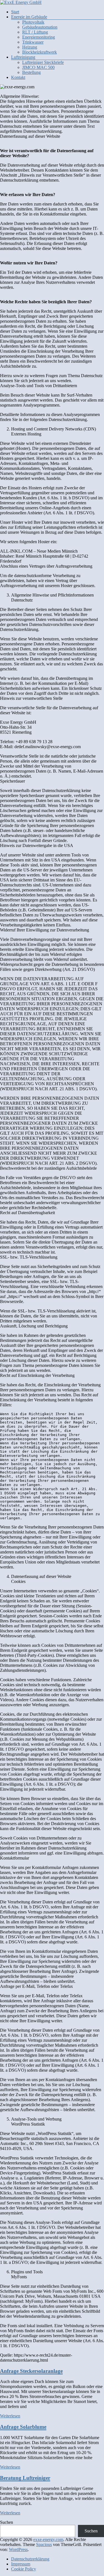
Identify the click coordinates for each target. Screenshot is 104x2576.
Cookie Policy (24, 2569)
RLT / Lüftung (35, 32)
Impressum (21, 2564)
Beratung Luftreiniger (25, 2478)
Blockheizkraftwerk (40, 52)
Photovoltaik (33, 22)
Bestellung (31, 72)
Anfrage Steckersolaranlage (31, 2371)
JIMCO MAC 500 (38, 67)
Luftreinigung (23, 57)
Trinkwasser (33, 42)
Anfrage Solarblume (23, 2427)
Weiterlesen (10, 2416)
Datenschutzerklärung (30, 2559)
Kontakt (18, 77)
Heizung (30, 47)
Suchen (7, 2522)
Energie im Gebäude (29, 17)
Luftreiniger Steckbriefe (43, 62)
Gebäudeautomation (40, 27)
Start (15, 12)
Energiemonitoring (39, 37)
